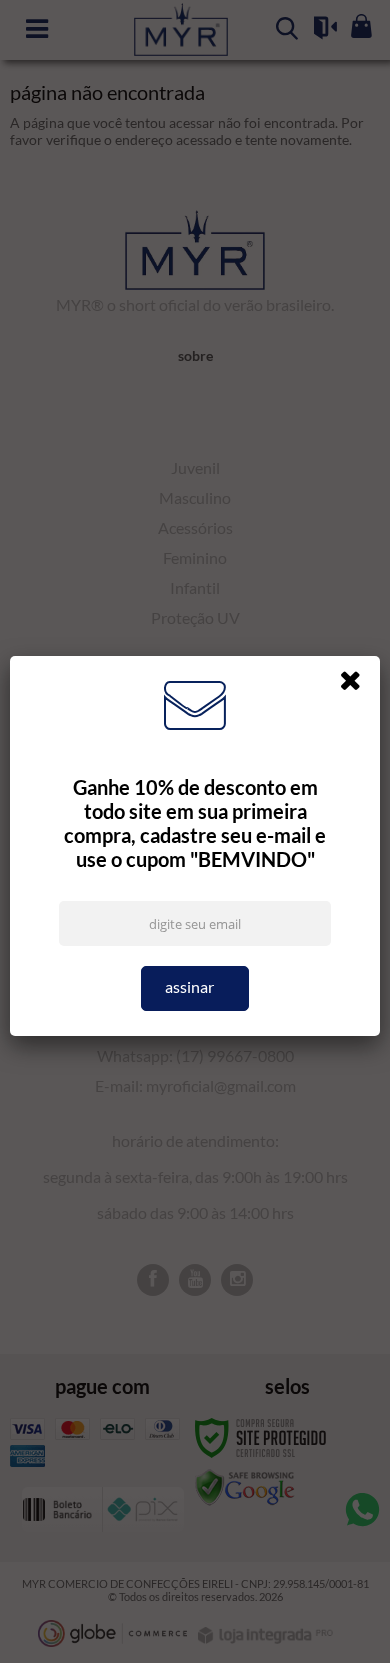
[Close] (357, 684)
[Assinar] (195, 988)
